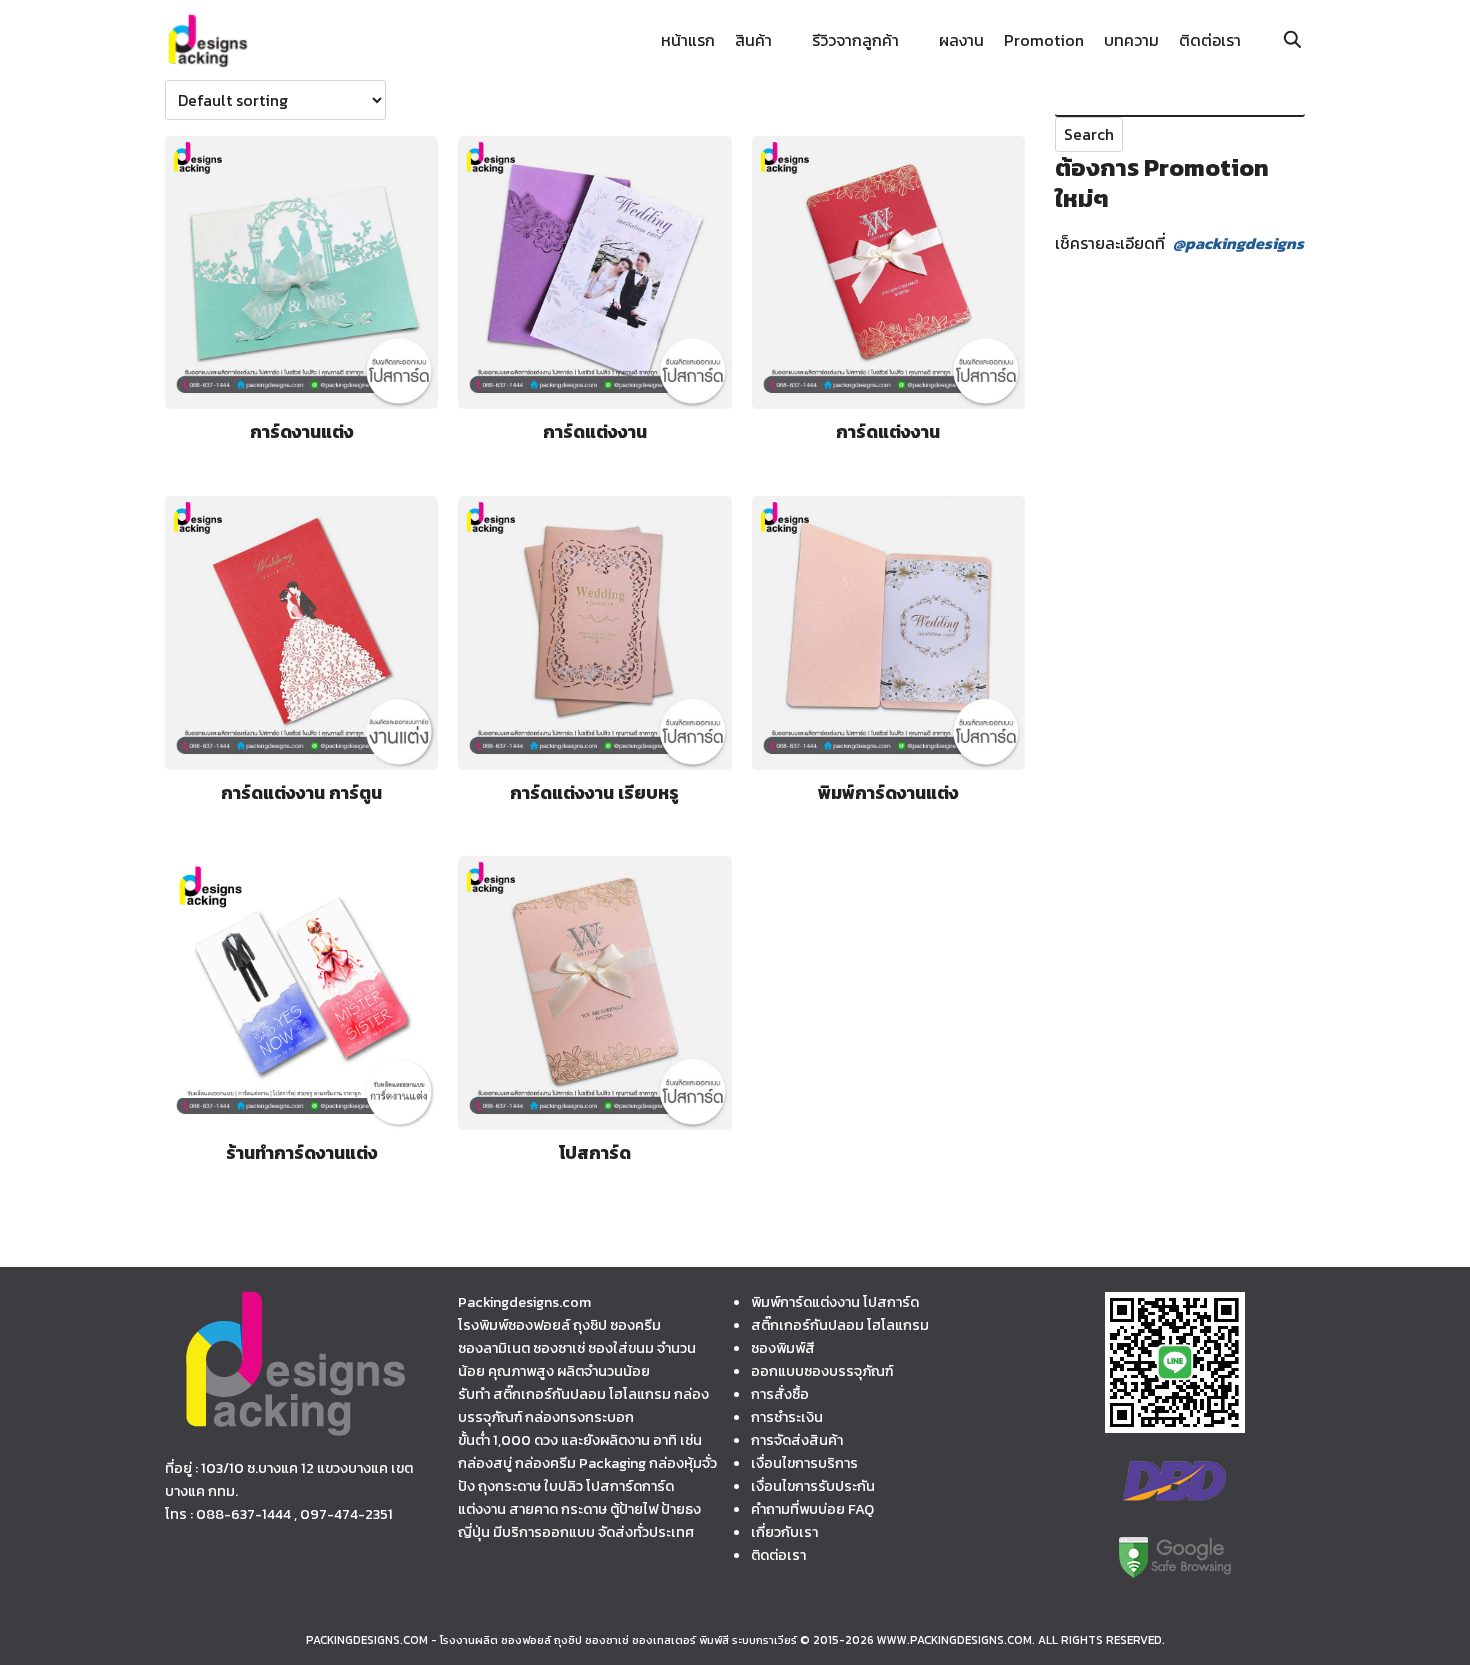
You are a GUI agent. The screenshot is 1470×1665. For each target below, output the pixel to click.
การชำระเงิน (787, 1417)
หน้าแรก (688, 40)
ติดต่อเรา (1210, 40)
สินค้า (753, 40)
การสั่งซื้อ (780, 1394)
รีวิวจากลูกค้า (855, 40)
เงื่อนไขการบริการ (804, 1463)
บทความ (1131, 40)
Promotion (1044, 40)
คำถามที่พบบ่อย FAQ (812, 1509)
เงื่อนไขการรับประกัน (813, 1486)
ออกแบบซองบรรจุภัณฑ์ (822, 1371)
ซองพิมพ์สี (783, 1348)
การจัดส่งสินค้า (797, 1440)
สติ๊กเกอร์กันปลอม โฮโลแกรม (840, 1325)
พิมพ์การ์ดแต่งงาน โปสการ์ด (835, 1302)
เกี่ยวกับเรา (784, 1532)
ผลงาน (961, 40)
